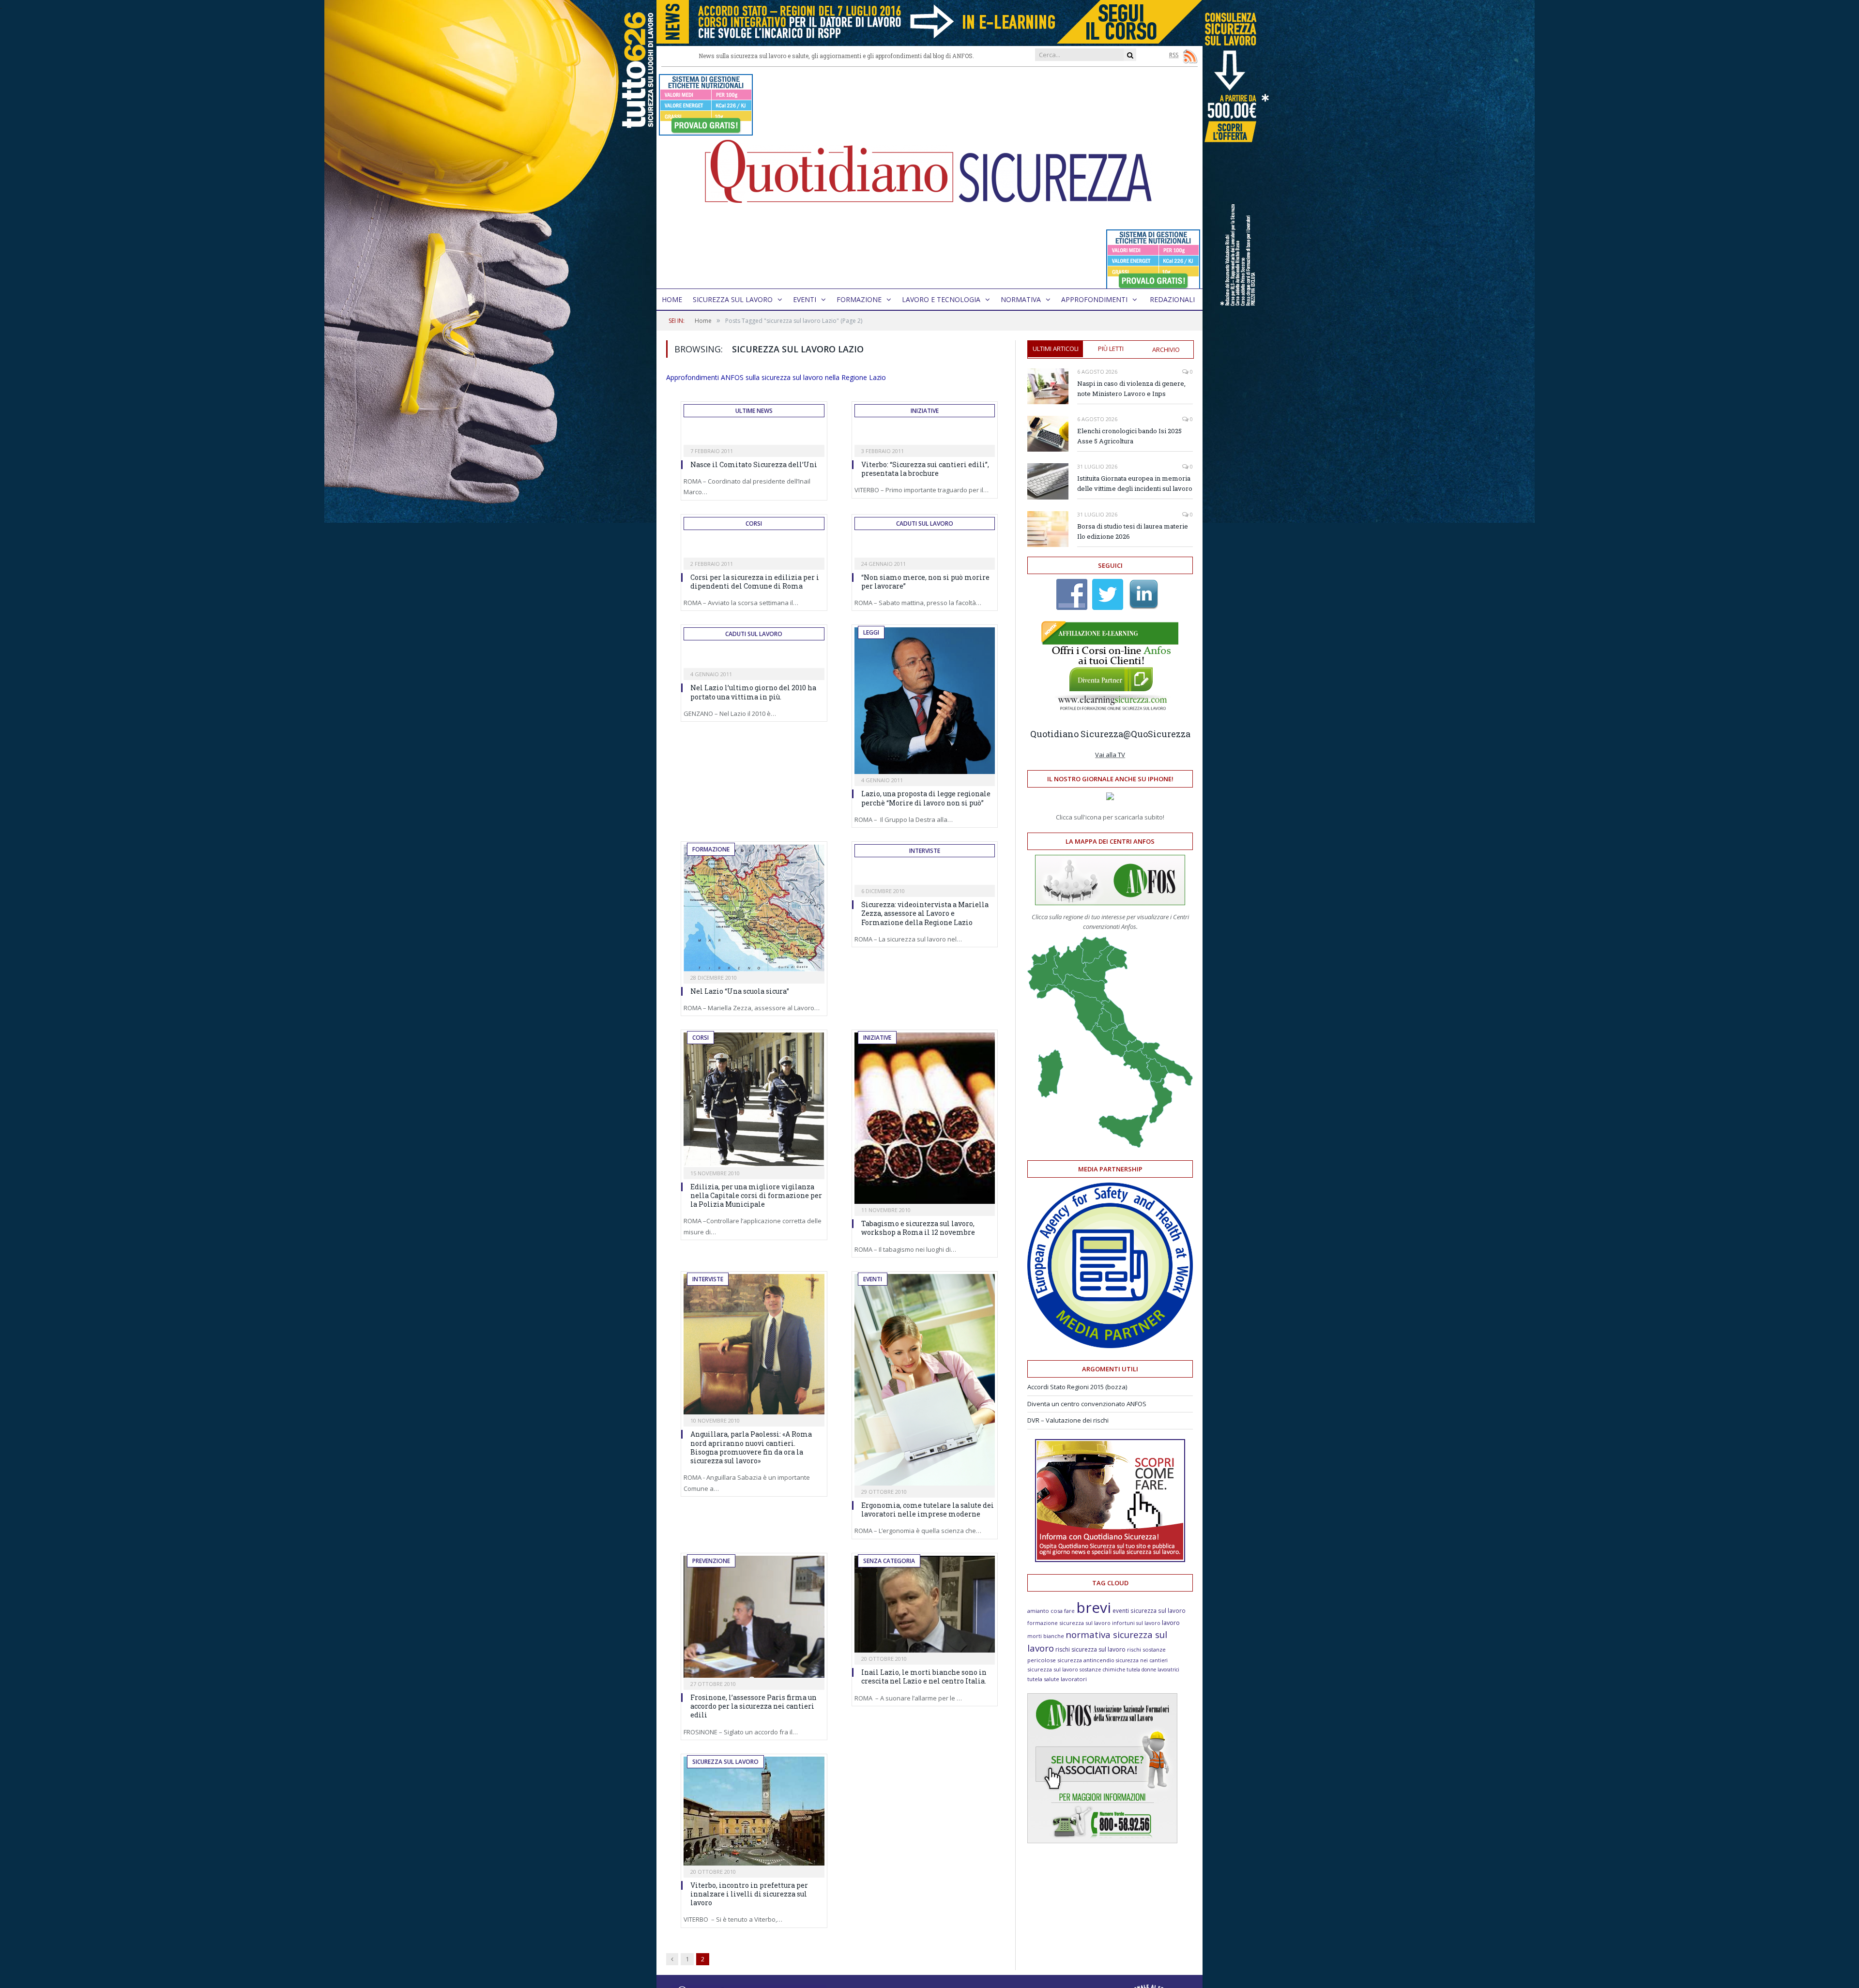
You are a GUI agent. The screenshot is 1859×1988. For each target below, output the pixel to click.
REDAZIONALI (1172, 299)
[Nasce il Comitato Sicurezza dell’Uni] (754, 435)
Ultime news (754, 411)
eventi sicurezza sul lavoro (1149, 1610)
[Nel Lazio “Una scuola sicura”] (754, 908)
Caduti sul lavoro (925, 524)
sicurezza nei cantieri (1142, 1660)
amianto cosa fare (1051, 1611)
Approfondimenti (1094, 299)
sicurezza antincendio (1086, 1660)
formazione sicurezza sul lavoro (1069, 1623)
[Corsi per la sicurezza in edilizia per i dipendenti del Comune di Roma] (754, 547)
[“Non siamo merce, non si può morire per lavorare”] (925, 547)
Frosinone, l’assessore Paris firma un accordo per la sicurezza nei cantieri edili (754, 1706)
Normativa (1021, 299)
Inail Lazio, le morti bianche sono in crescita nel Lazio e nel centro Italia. (924, 1677)
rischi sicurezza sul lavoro (1090, 1649)
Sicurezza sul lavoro (733, 299)
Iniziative (925, 411)
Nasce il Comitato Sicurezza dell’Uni (754, 464)
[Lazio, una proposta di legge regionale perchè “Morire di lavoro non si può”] (925, 701)
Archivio (1166, 349)
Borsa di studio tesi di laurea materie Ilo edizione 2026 (1133, 531)
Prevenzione (711, 1561)
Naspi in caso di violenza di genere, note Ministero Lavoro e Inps (1131, 388)
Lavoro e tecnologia (941, 299)
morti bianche (1046, 1636)
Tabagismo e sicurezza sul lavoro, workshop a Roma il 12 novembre (918, 1228)
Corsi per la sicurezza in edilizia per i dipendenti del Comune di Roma (755, 582)
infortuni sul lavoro (1136, 1623)
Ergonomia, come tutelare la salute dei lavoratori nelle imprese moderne (928, 1510)
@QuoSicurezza (1157, 734)
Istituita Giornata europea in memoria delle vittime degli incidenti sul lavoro (1135, 483)
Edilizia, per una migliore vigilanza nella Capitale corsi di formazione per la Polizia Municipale (756, 1195)
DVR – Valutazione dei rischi (1068, 1420)
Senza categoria (889, 1561)
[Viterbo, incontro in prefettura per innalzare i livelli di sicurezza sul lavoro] (754, 1811)
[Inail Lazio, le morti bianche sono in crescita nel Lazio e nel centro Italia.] (925, 1604)
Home (672, 299)
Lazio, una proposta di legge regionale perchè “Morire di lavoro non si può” (926, 798)
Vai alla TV (1110, 755)
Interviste (925, 851)
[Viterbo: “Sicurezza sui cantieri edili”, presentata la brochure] (925, 435)
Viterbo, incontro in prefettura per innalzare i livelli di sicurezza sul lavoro (749, 1894)
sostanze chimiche (1102, 1669)
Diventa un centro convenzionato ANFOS (1087, 1404)
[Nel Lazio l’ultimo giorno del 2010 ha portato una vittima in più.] (754, 658)
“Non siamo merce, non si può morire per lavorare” (925, 582)
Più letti (1111, 349)
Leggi (871, 632)
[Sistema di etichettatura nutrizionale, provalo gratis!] (706, 131)
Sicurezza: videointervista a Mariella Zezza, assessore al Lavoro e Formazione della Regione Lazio (925, 913)
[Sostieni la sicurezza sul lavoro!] (1110, 1560)
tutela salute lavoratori (1057, 1679)
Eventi (805, 299)
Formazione (859, 299)
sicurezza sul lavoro (1053, 1669)
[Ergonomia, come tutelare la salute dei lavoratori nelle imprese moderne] (925, 1380)
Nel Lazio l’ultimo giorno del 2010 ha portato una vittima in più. (753, 692)
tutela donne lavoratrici (1153, 1669)
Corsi (754, 524)
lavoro (1171, 1623)
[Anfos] (1102, 1841)
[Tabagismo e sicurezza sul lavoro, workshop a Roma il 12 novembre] (925, 1118)
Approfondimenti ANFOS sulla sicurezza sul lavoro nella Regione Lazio (776, 377)
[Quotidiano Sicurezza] (929, 178)
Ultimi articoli (1056, 349)
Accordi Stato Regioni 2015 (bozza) (1077, 1387)
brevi (1094, 1607)
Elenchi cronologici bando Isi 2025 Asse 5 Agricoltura (1129, 436)
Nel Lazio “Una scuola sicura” (740, 991)
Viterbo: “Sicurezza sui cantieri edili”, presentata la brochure (925, 469)
